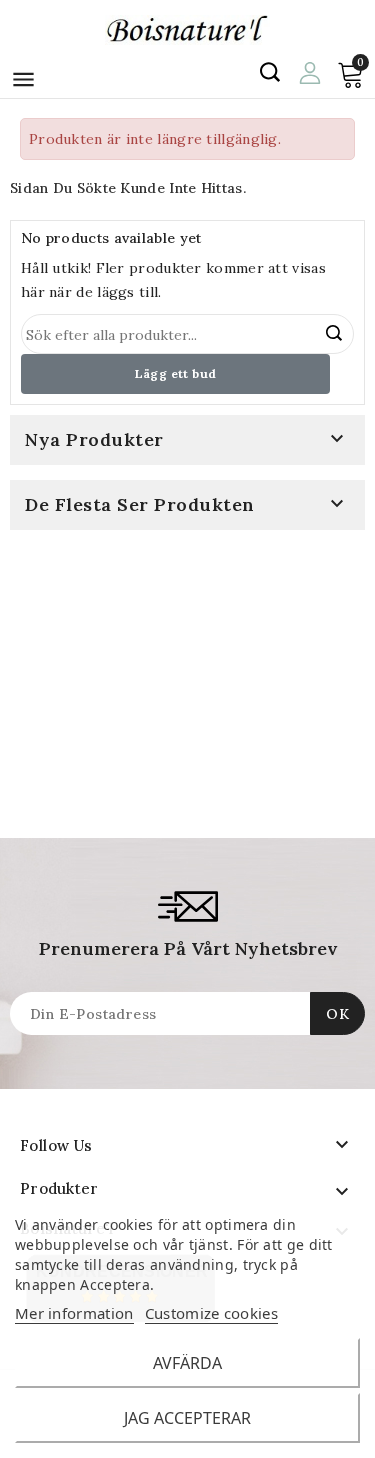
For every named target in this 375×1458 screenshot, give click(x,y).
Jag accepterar (187, 1418)
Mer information (74, 1313)
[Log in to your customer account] (309, 71)
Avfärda (187, 1363)
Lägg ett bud (176, 373)
